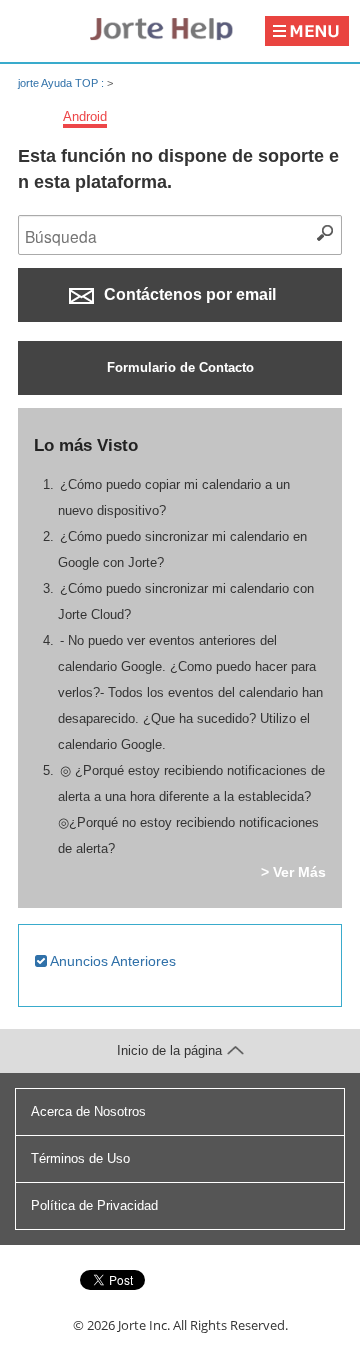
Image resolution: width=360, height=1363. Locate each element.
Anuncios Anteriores (111, 961)
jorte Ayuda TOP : (62, 83)
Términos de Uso (80, 1158)
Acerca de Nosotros (88, 1111)
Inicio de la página (169, 1050)
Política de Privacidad (94, 1205)
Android (85, 116)
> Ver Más (293, 872)
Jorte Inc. (144, 1325)
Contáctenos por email (188, 294)
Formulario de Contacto (180, 367)
